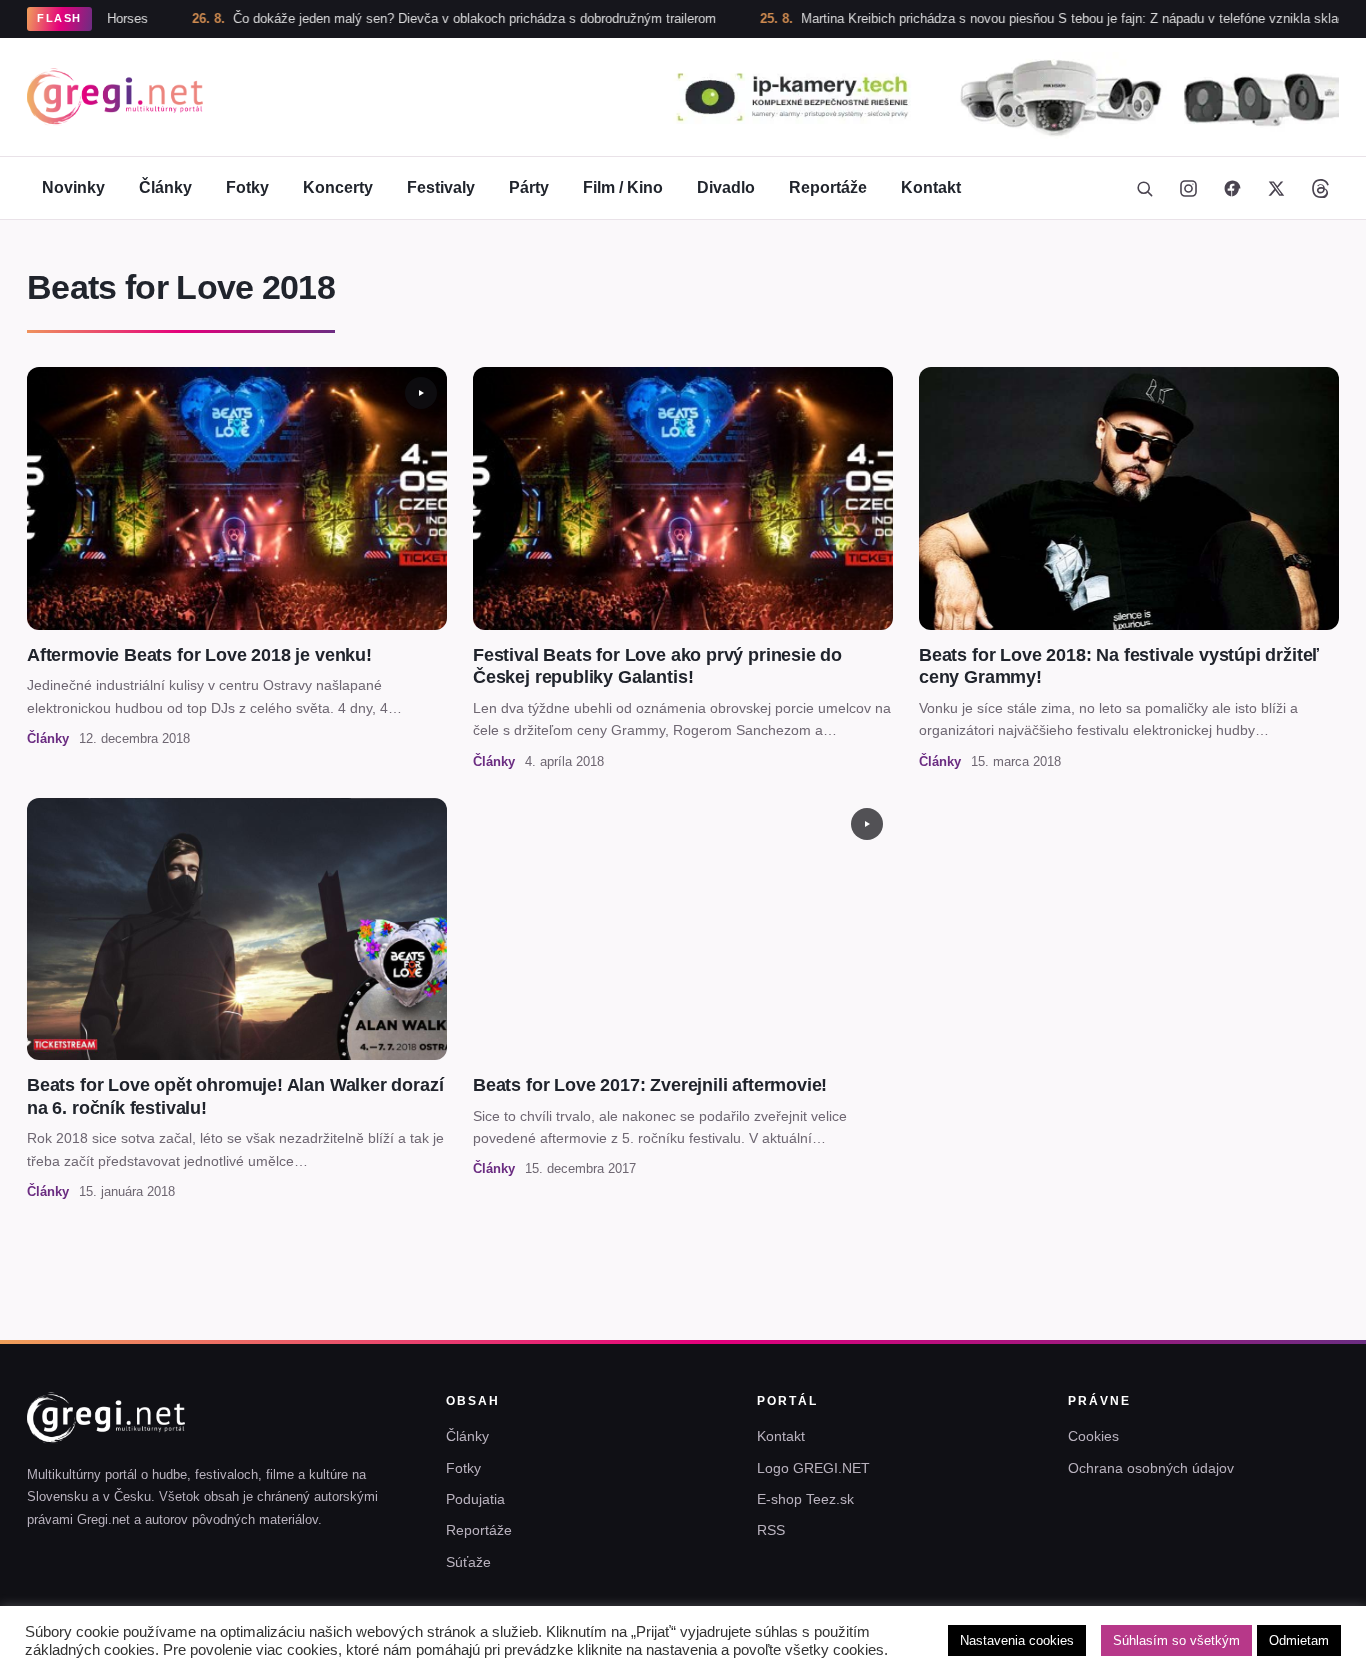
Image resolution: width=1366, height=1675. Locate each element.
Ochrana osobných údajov (1151, 1468)
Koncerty (338, 187)
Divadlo (726, 187)
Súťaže (468, 1562)
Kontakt (931, 187)
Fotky (247, 187)
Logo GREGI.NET (813, 1468)
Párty (529, 187)
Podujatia (475, 1499)
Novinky (73, 187)
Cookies (1093, 1436)
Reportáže (828, 187)
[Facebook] (1232, 188)
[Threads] (1320, 188)
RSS (771, 1530)
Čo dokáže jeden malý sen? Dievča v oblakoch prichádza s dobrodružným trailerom (416, 18)
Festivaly (441, 187)
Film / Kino (623, 187)
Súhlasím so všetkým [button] (1176, 1640)
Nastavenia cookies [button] (1017, 1640)
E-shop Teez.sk (805, 1499)
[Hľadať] (1144, 188)
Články (165, 187)
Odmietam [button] (1299, 1640)
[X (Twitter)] (1276, 188)
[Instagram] (1188, 188)
